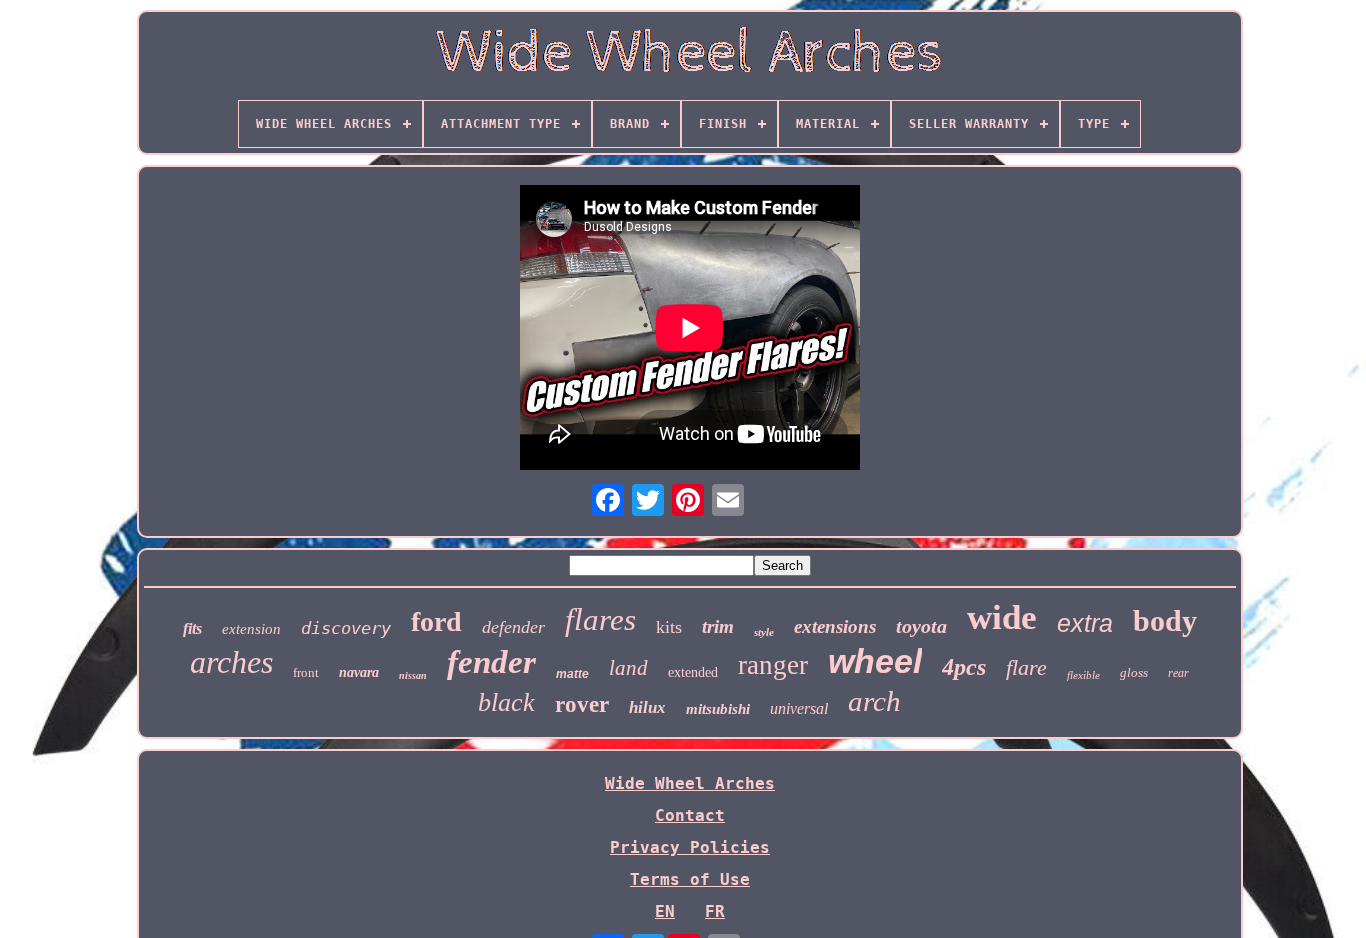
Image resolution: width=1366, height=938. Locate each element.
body (1165, 620)
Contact (690, 815)
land (628, 668)
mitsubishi (718, 709)
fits (192, 628)
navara (359, 672)
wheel (875, 661)
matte (572, 674)
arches (231, 662)
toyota (921, 626)
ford (436, 621)
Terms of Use (690, 879)
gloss (1134, 672)
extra (1085, 623)
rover (582, 704)
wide (1002, 617)
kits (669, 627)
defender (513, 627)
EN (665, 911)
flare (1026, 667)
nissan (413, 675)
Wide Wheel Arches (690, 783)
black (506, 702)
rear (1178, 673)
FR (715, 911)
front (306, 672)
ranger (773, 665)
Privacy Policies (690, 847)
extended (693, 672)
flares (600, 619)
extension (251, 629)
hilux (647, 707)
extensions (835, 626)
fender (491, 662)
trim (718, 626)
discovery (346, 628)
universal (799, 708)
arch (874, 701)
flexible (1083, 675)
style (764, 632)
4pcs (964, 667)
